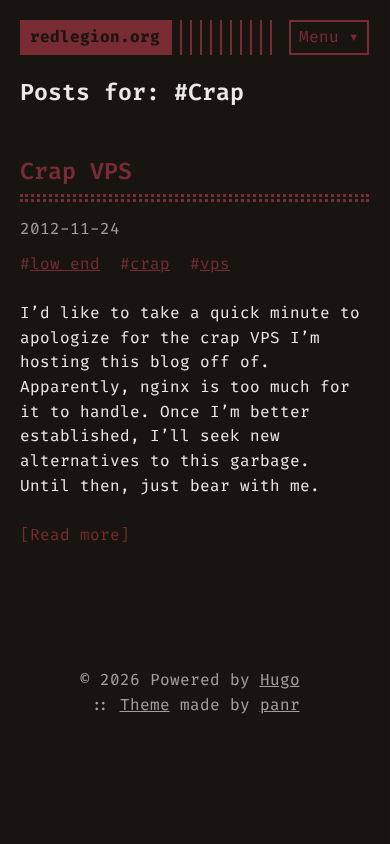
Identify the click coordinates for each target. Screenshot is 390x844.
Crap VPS (76, 171)
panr (280, 704)
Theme (145, 704)
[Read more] (75, 534)
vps (215, 263)
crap (150, 263)
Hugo (280, 679)
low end (65, 263)
